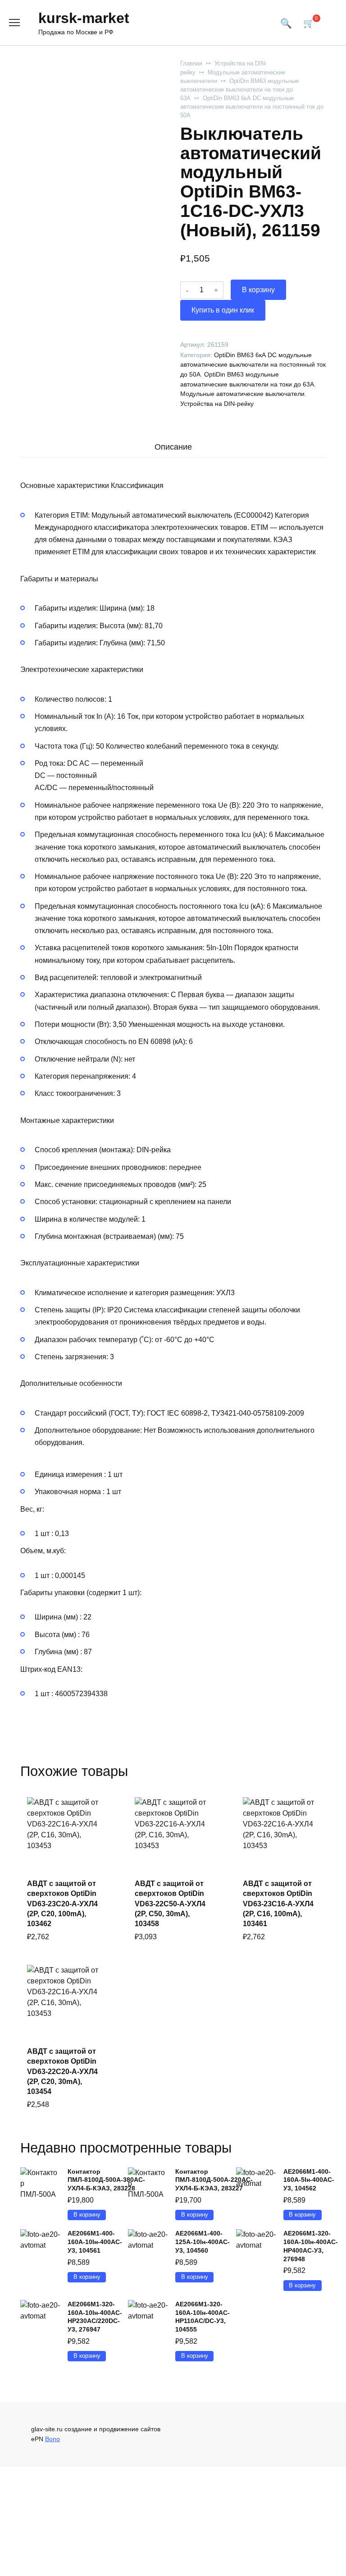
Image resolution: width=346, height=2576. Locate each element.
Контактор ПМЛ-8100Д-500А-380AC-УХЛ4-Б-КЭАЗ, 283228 (106, 2180)
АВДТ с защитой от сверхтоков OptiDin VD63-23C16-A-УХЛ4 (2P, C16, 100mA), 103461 (278, 1904)
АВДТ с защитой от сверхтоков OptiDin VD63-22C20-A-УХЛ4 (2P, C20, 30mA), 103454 (62, 2072)
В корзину (258, 290)
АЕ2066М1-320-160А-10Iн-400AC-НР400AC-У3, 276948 (311, 2246)
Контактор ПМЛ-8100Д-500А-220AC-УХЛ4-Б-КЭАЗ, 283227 (214, 2180)
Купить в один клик (223, 310)
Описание (173, 447)
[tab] (173, 447)
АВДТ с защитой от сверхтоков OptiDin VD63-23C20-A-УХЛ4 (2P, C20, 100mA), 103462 (62, 1904)
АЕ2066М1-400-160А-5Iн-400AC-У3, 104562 (309, 2180)
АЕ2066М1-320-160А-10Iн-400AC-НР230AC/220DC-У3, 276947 (95, 2317)
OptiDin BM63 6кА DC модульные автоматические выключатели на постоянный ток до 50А (252, 107)
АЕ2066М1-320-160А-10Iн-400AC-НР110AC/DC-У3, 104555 (203, 2317)
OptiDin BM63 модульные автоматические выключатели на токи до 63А (239, 90)
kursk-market (84, 18)
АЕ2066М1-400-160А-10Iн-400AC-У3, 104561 (95, 2242)
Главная (191, 63)
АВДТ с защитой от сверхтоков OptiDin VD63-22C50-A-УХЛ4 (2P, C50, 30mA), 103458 (170, 1904)
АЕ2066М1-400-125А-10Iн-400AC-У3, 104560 (203, 2242)
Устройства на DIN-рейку (217, 404)
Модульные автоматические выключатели (242, 394)
